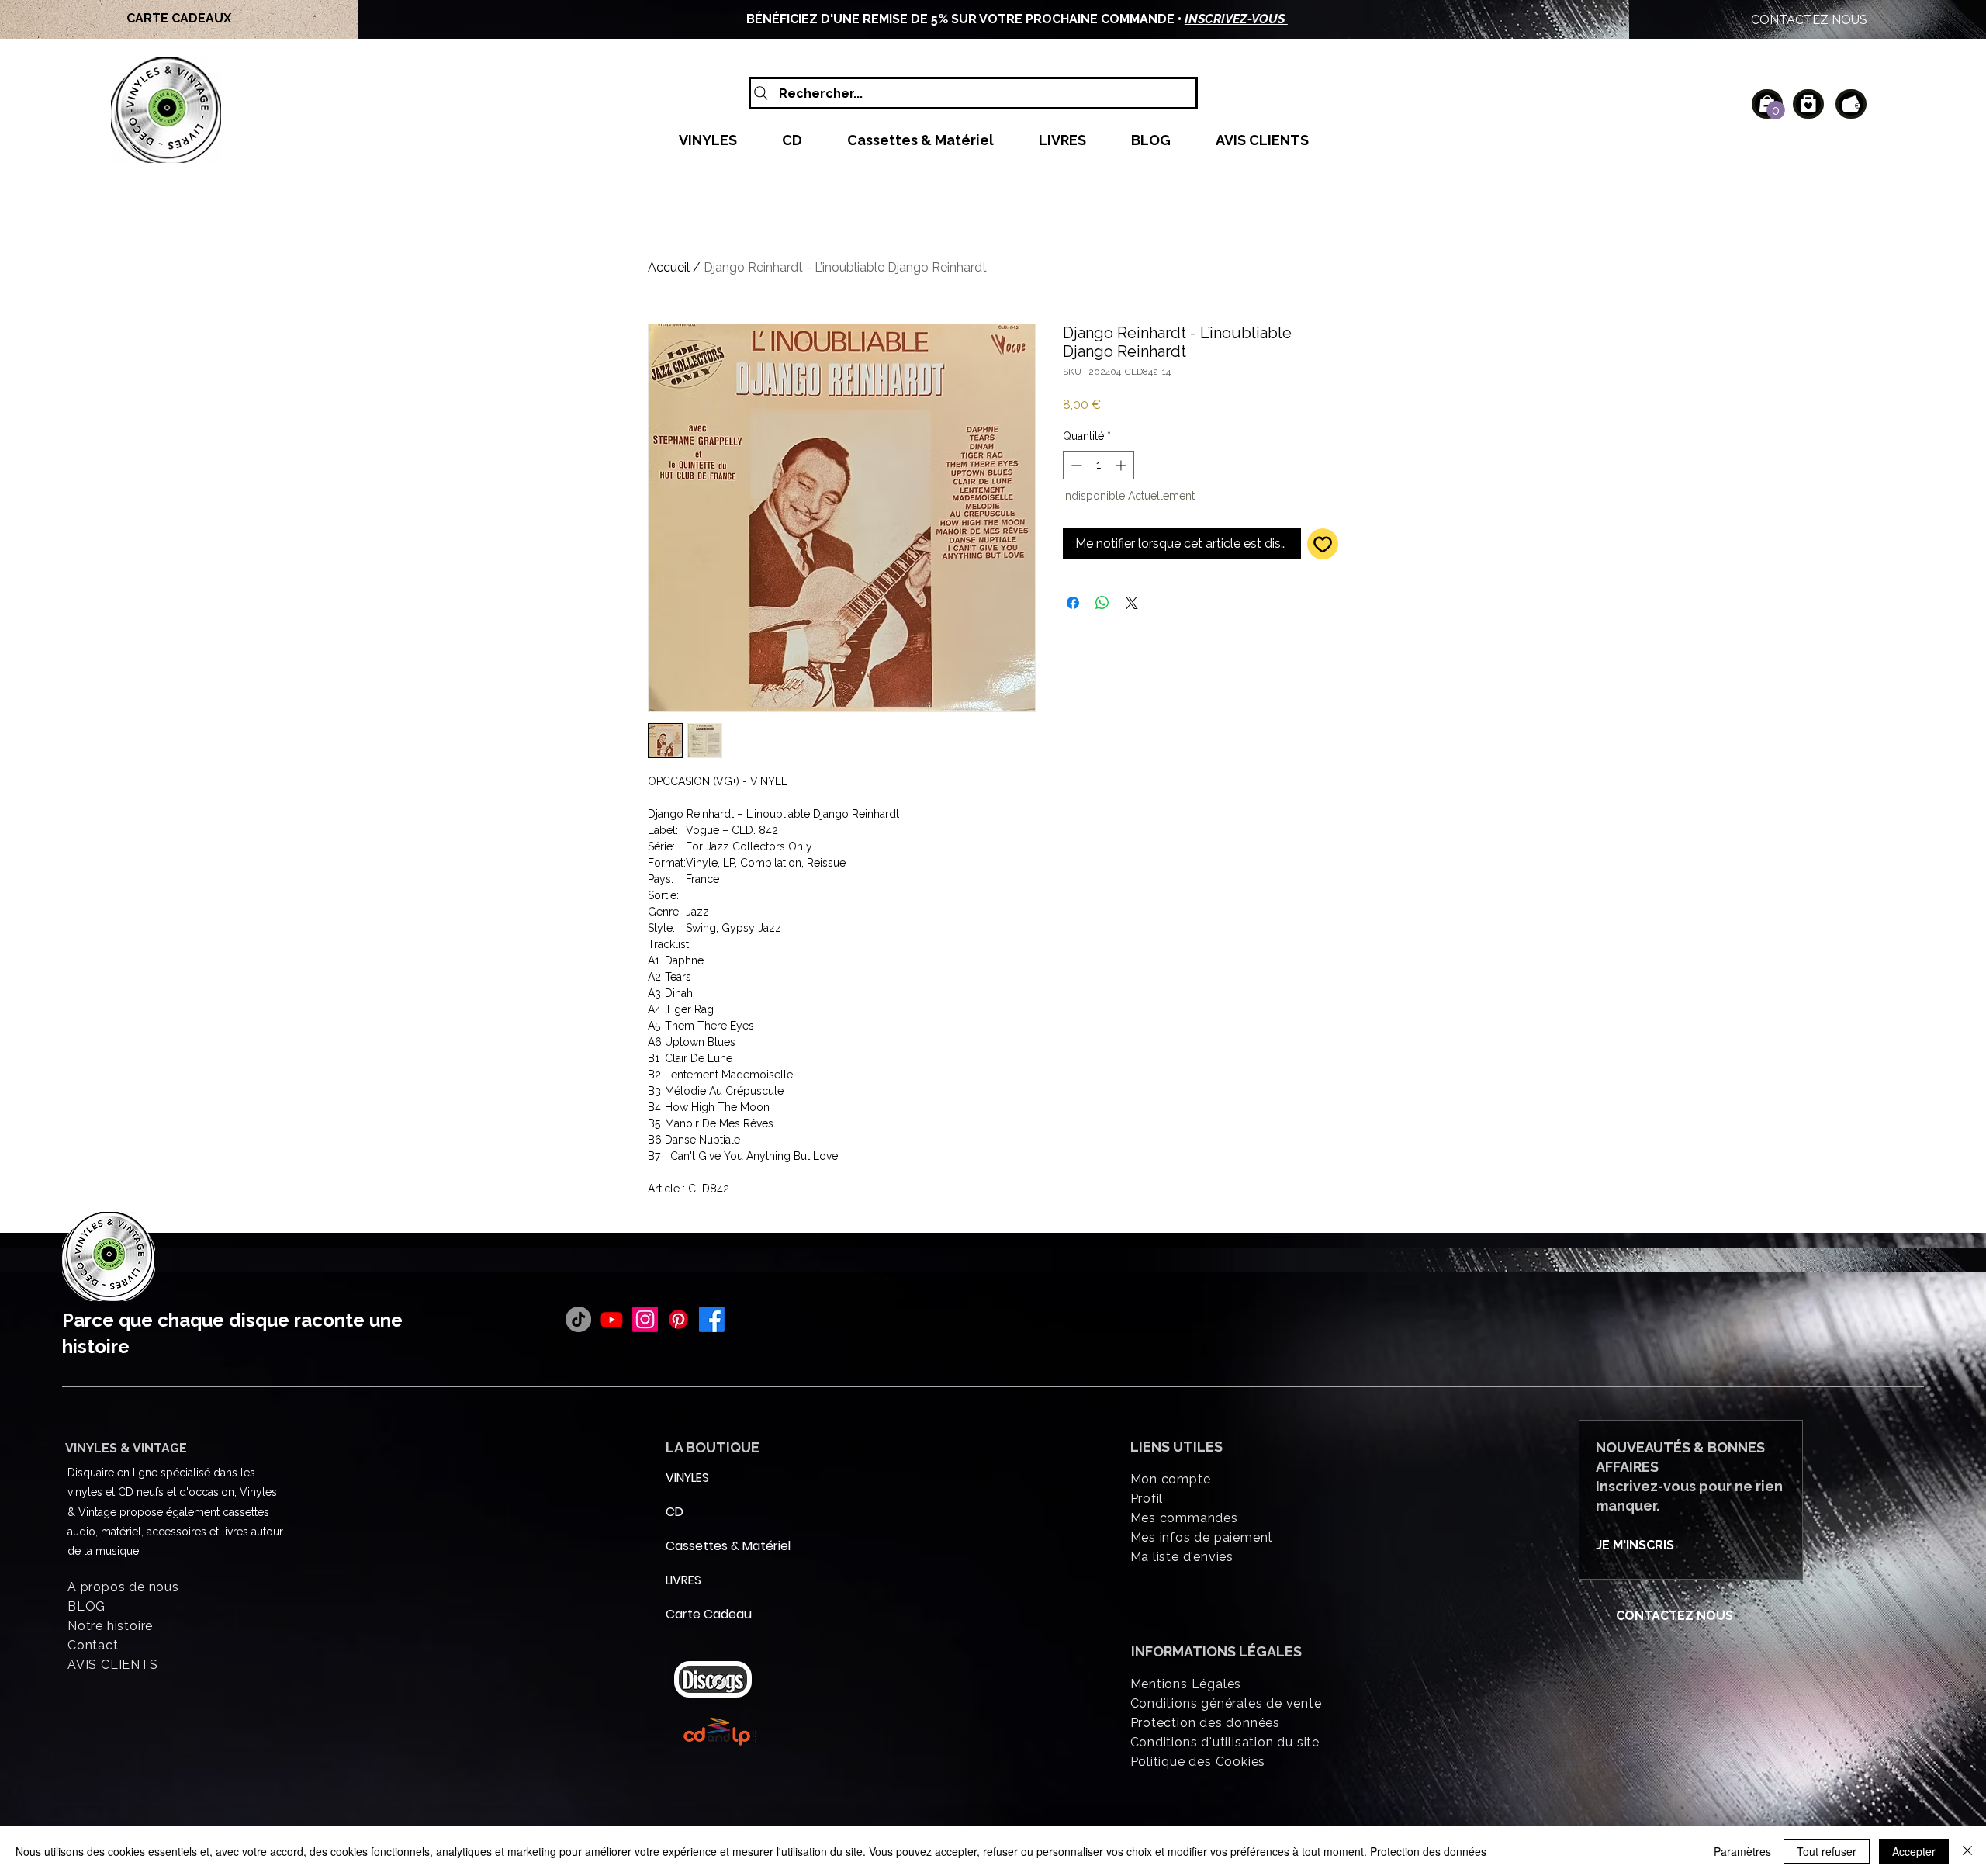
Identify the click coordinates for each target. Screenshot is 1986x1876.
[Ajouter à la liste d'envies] (1323, 544)
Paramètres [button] (1742, 1851)
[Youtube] (612, 1319)
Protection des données (1428, 1851)
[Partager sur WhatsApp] (1102, 603)
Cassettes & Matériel (703, 1546)
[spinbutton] (1099, 465)
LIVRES (683, 1580)
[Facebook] (712, 1319)
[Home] (1808, 104)
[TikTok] (578, 1319)
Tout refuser (1827, 1851)
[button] (1776, 110)
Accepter (1914, 1851)
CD (675, 1512)
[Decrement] (1075, 465)
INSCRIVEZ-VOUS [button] (1236, 19)
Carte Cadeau (703, 1614)
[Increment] (1122, 465)
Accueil (669, 267)
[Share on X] (1132, 603)
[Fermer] (1967, 1851)
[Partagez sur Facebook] (1073, 603)
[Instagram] (645, 1319)
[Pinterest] (678, 1319)
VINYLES (687, 1478)
